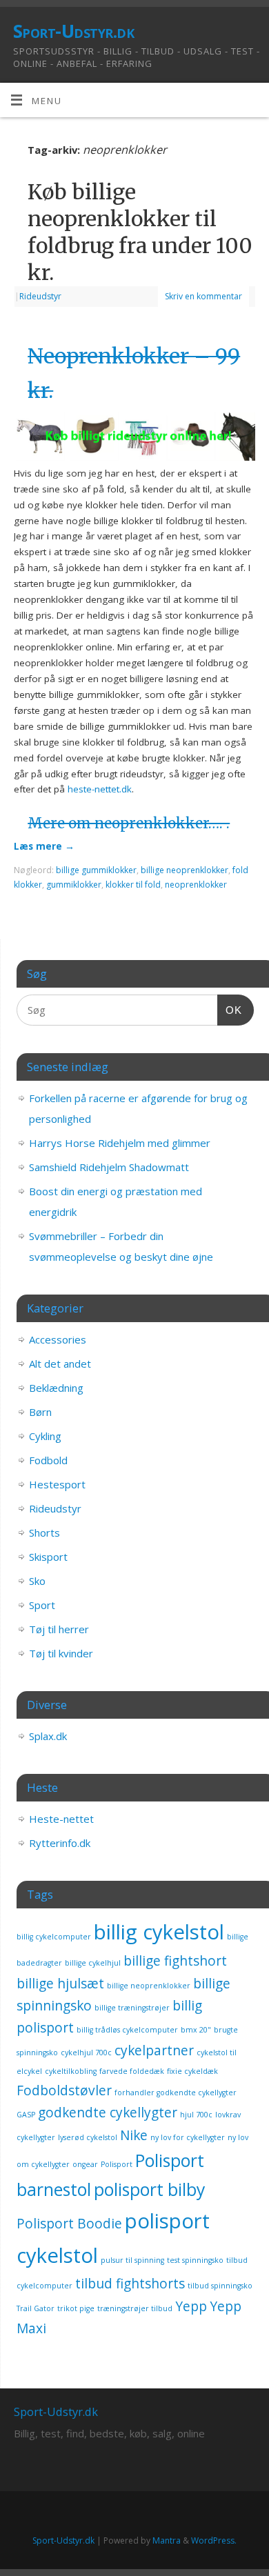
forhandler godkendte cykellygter (176, 2093)
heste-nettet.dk (100, 789)
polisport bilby (149, 2189)
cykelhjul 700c (86, 2053)
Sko (37, 1581)
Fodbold (48, 1460)
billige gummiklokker (96, 870)
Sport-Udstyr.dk (73, 31)
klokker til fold (133, 885)
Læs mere (44, 846)
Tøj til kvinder (61, 1653)
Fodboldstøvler (64, 2090)
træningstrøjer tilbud (135, 2308)
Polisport (117, 2164)
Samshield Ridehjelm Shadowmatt (109, 1167)
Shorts (44, 1532)
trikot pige (76, 2308)
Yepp (191, 2306)
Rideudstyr (40, 296)
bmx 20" (196, 2030)
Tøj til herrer (59, 1629)
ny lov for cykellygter (188, 2137)
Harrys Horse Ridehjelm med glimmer (120, 1143)
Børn (40, 1412)
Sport (42, 1605)
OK (230, 1010)
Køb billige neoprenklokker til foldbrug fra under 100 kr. (140, 232)
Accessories (58, 1339)
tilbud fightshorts (130, 2284)
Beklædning (56, 1388)
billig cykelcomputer (54, 1937)
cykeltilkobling (71, 2071)
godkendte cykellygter (108, 2113)
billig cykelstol (159, 1932)
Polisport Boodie (69, 2224)
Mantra (167, 2540)
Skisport (48, 1557)
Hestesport (57, 1484)
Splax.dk (48, 1736)
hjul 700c (196, 2115)
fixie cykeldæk (192, 2071)
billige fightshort (175, 1961)
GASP (26, 2115)
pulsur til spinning (132, 2260)
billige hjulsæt (60, 1984)
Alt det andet (60, 1364)
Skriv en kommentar (203, 296)
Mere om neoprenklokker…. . (129, 823)
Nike (134, 2135)
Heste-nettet (61, 1819)
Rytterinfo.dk (60, 1843)
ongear (85, 2164)
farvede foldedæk (132, 2071)
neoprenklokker (196, 885)
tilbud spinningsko (220, 2286)
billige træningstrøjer (132, 2008)
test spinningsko (195, 2260)
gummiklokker (74, 885)
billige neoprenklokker (185, 870)
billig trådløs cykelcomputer (127, 2030)
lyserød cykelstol (88, 2137)
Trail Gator (36, 2308)
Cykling (45, 1436)
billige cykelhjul (93, 1963)
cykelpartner (154, 2050)
